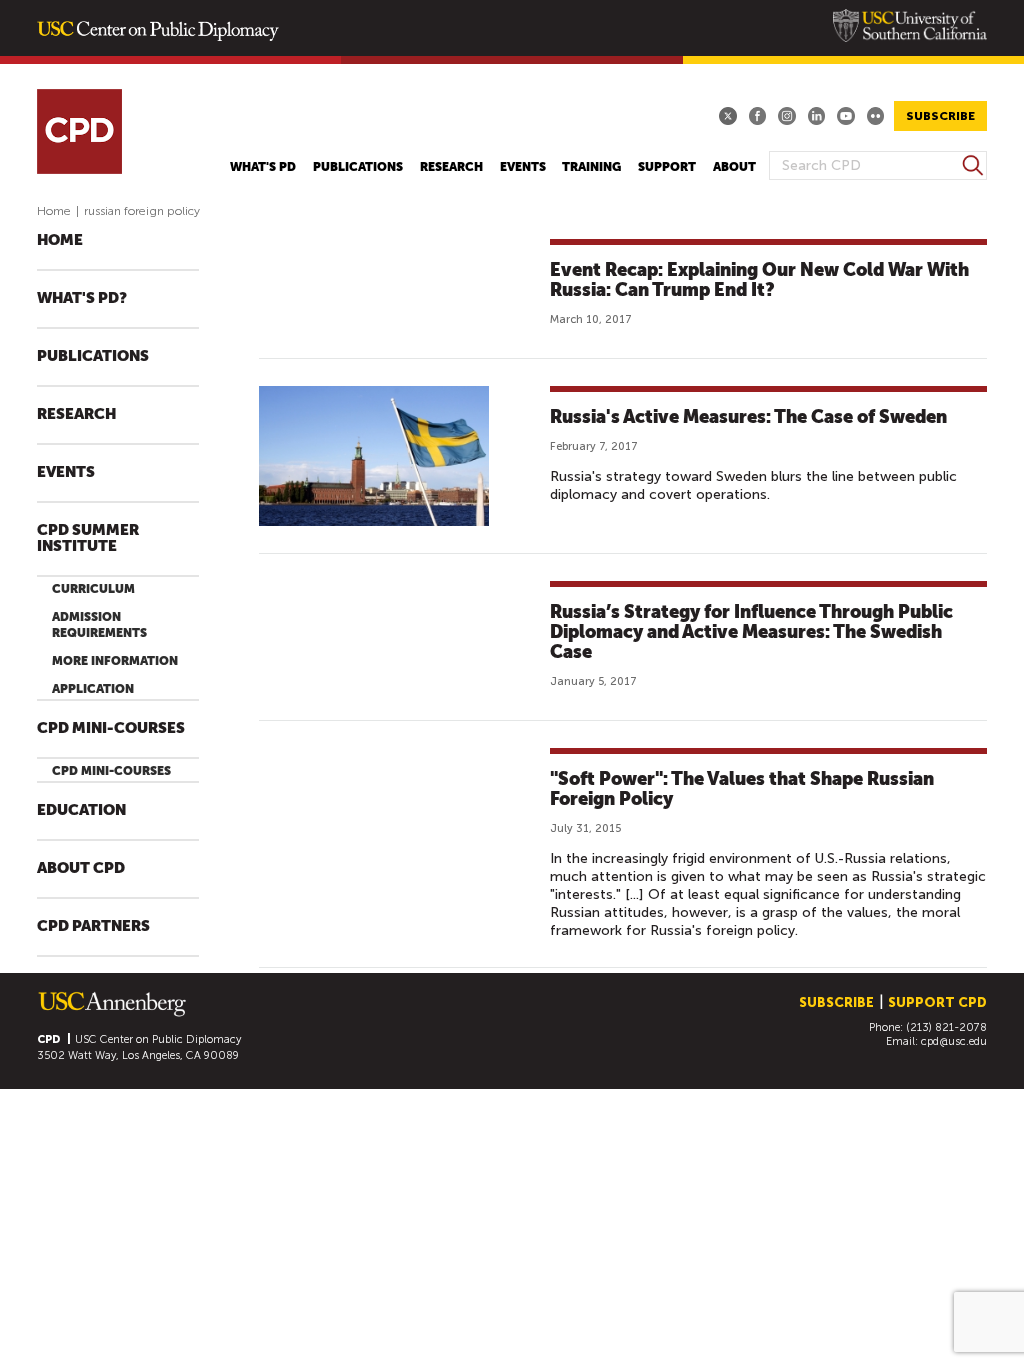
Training (591, 167)
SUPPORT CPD (937, 1002)
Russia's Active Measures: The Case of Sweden (748, 416)
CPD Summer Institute (88, 538)
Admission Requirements (99, 625)
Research (451, 167)
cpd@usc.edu (954, 1041)
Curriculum (93, 589)
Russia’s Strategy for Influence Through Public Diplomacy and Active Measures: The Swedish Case (751, 631)
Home (54, 211)
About (734, 167)
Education (81, 810)
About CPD (81, 868)
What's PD (263, 167)
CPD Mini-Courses (111, 728)
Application (93, 689)
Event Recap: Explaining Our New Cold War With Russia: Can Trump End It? (759, 279)
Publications (358, 167)
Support (667, 167)
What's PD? (82, 298)
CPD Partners (93, 926)
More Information (115, 661)
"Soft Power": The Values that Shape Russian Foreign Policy (742, 788)
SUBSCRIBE (940, 116)
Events (523, 167)
